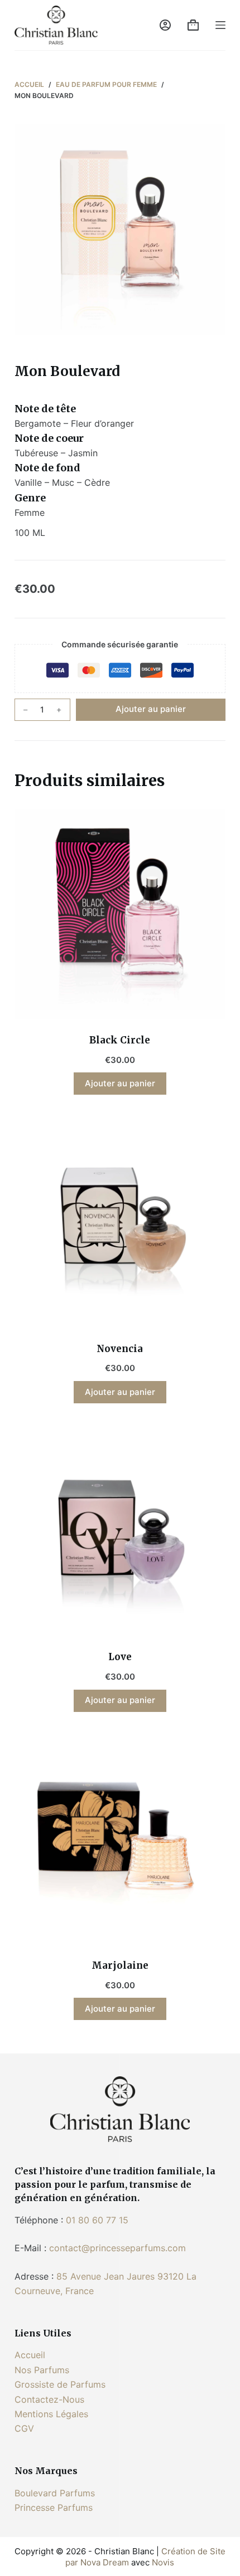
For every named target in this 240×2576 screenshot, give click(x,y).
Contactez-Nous (49, 2399)
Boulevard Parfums (55, 2493)
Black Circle (120, 1040)
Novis (163, 2562)
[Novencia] (120, 1222)
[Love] (120, 1531)
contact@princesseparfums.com (117, 2248)
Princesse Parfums (54, 2507)
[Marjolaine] (120, 1840)
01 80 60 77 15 (97, 2220)
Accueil (30, 2355)
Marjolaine (120, 1965)
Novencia (120, 1349)
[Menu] (220, 25)
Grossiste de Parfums (60, 2384)
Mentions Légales (51, 2414)
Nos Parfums (42, 2370)
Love (120, 1657)
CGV (24, 2428)
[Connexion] (165, 25)
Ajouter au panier (151, 709)
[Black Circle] (120, 914)
